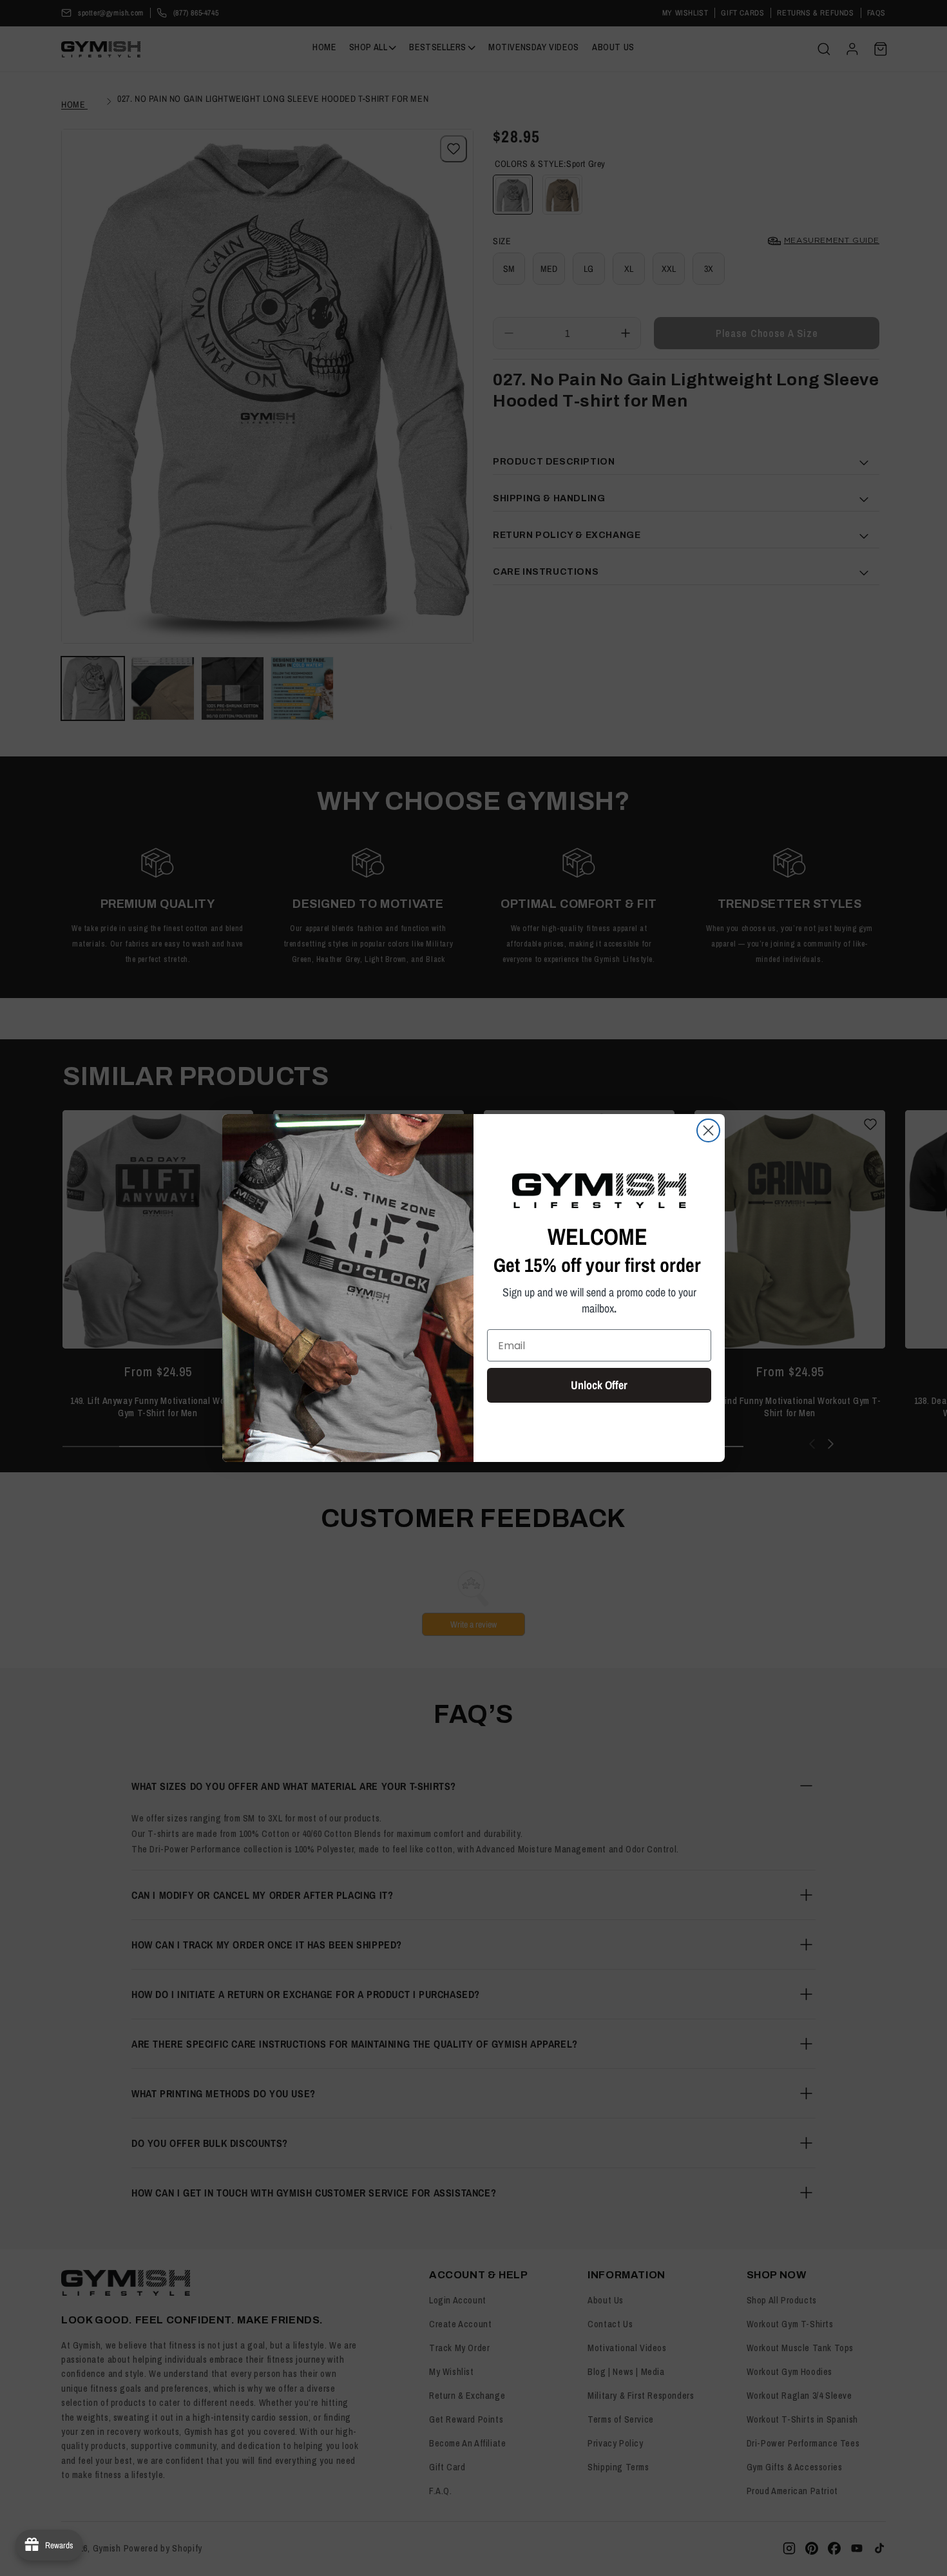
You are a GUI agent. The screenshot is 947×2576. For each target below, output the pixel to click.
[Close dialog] (708, 1130)
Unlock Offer (599, 1385)
